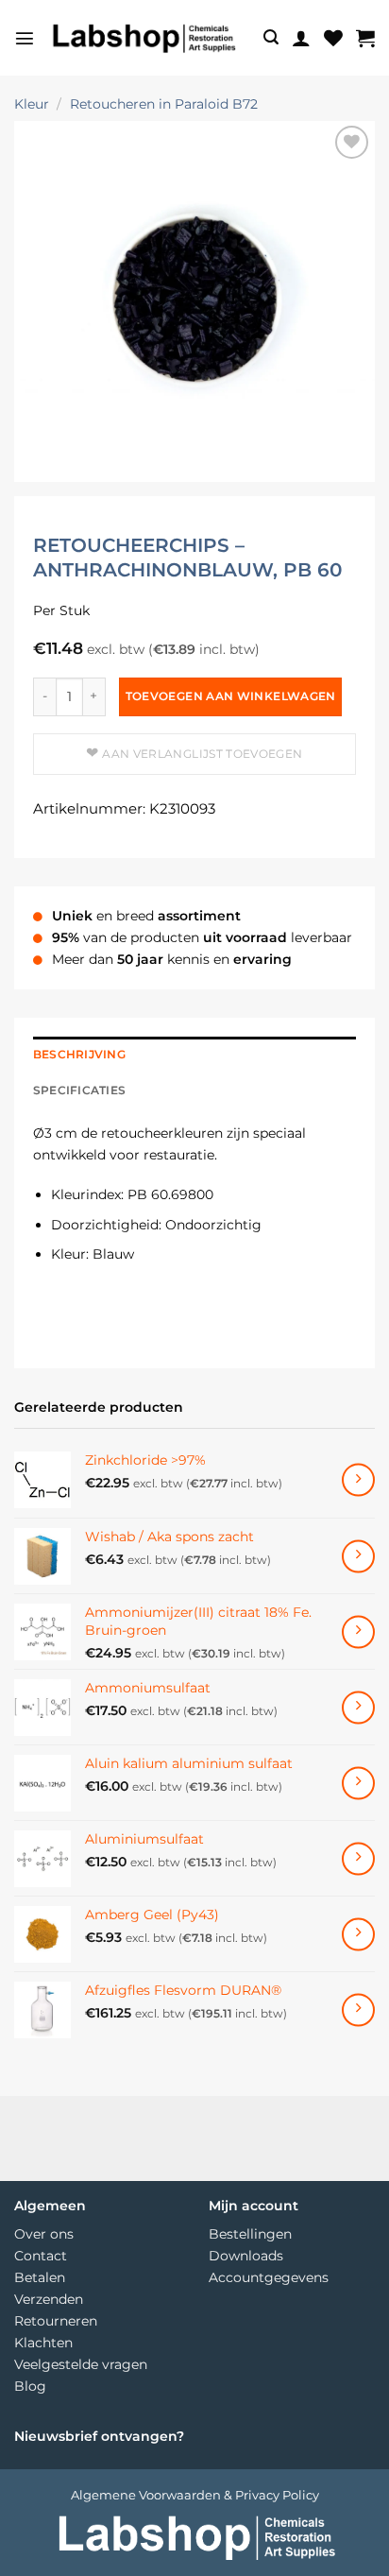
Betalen (40, 2277)
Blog (30, 2386)
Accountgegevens (269, 2277)
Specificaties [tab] (79, 1091)
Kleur (32, 104)
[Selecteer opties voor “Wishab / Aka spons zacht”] (358, 1556)
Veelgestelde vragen (81, 2364)
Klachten (43, 2343)
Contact (41, 2256)
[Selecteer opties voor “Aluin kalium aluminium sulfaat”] (358, 1783)
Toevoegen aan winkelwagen (231, 696)
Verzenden (49, 2299)
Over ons (44, 2234)
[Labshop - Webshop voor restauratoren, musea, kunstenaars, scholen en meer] (143, 38)
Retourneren (56, 2321)
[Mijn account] (301, 38)
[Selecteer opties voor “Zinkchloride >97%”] (358, 1480)
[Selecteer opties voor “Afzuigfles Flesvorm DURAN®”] (358, 2009)
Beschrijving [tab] (79, 1055)
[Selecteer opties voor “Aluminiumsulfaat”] (358, 1858)
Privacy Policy (277, 2495)
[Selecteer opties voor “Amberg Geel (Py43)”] (358, 1934)
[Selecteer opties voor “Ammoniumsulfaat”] (358, 1707)
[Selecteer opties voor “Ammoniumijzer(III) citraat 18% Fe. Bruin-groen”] (358, 1631)
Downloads (246, 2256)
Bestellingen (250, 2234)
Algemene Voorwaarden (146, 2495)
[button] (25, 38)
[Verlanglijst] (333, 38)
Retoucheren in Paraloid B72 (164, 104)
